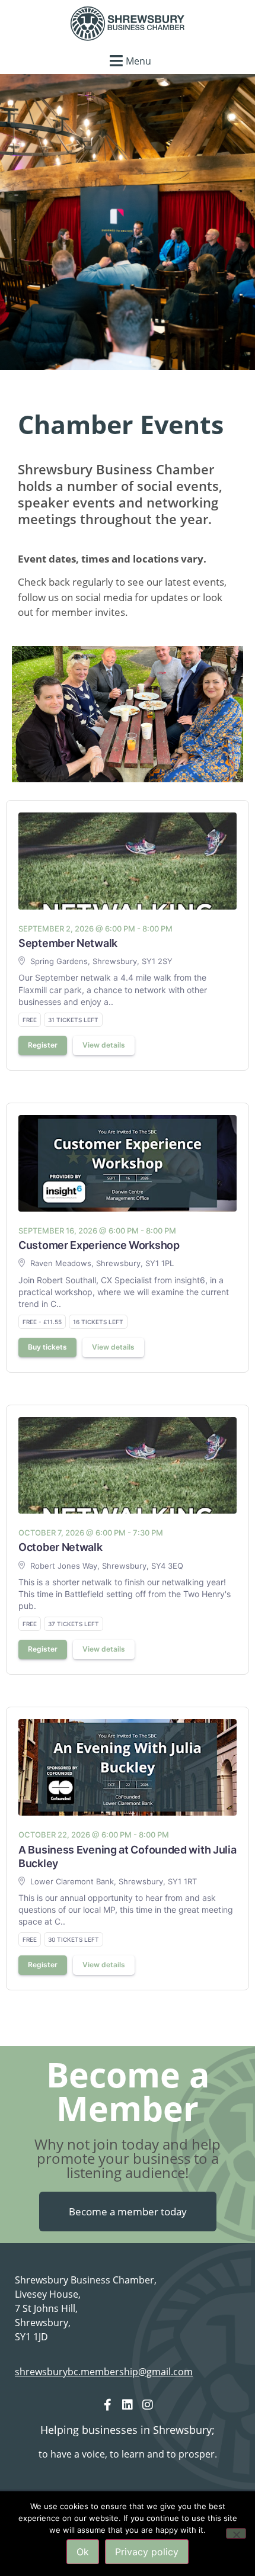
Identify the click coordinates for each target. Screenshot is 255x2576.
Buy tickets (47, 1347)
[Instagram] (148, 2405)
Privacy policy (147, 2552)
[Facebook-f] (107, 2405)
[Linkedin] (128, 2405)
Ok (83, 2552)
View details (104, 1045)
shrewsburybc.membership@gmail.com (104, 2372)
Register (43, 1045)
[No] (236, 2533)
